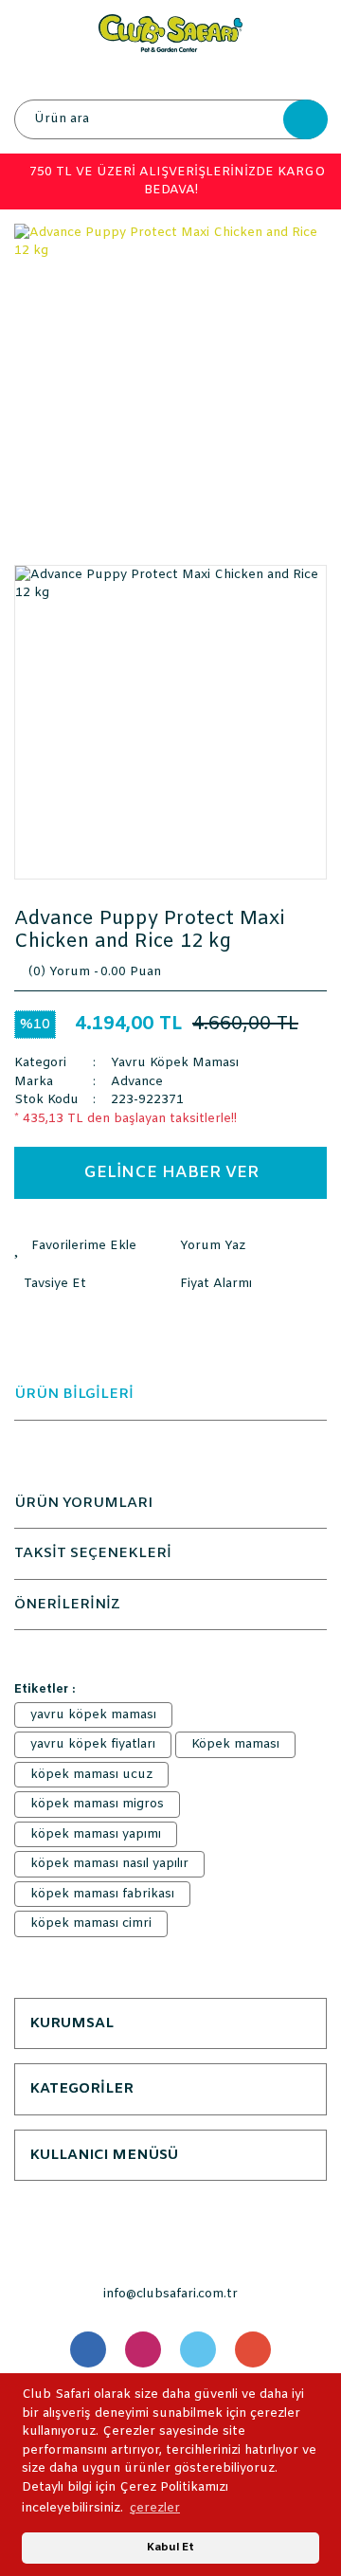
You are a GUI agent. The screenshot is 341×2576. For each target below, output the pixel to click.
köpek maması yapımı (96, 1834)
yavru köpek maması (93, 1715)
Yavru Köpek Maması (175, 1063)
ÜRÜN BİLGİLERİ (74, 1394)
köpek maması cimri (91, 1923)
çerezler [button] (155, 2508)
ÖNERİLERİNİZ (67, 1605)
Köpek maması (235, 1744)
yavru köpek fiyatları (93, 1744)
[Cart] (308, 76)
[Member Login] (170, 76)
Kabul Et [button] (170, 2548)
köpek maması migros (97, 1804)
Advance (137, 1082)
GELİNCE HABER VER (171, 1173)
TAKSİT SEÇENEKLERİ (93, 1553)
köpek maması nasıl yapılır (109, 1864)
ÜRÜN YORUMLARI (83, 1503)
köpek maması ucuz (91, 1775)
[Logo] (170, 33)
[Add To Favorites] (92, 1246)
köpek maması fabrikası (102, 1894)
